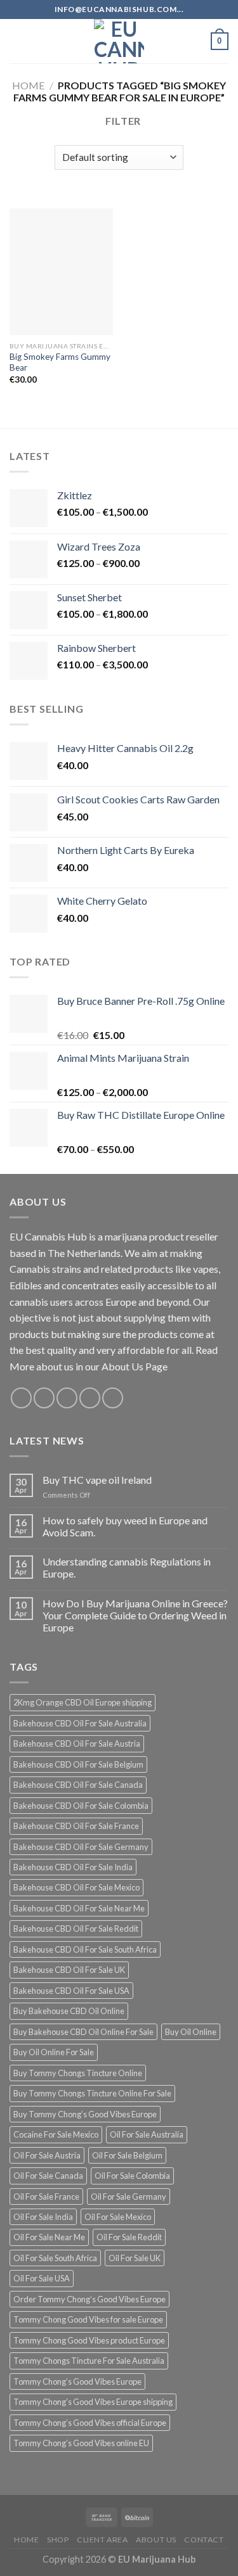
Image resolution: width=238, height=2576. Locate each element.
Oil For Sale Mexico (118, 2217)
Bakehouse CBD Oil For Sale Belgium (78, 1764)
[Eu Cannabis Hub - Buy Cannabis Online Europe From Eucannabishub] (119, 41)
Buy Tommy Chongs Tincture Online (78, 2073)
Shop (58, 2540)
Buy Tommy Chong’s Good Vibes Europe (85, 2114)
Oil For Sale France (46, 2197)
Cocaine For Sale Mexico (56, 2134)
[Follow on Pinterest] (113, 1398)
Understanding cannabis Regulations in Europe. (127, 1567)
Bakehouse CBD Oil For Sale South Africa (85, 1949)
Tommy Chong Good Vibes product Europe (89, 2340)
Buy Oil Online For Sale (54, 2052)
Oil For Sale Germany (129, 2197)
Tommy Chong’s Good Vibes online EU (81, 2443)
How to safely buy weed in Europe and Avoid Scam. (125, 1526)
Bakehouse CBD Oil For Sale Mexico (76, 1887)
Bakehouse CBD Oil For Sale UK (69, 1970)
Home (28, 85)
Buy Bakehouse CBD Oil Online (69, 2011)
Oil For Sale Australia (147, 2134)
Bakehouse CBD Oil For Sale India (73, 1867)
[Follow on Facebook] (21, 1398)
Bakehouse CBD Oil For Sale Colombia (81, 1806)
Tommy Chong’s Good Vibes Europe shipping (93, 2402)
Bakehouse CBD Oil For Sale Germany (81, 1847)
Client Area (102, 2540)
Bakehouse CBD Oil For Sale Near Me (79, 1908)
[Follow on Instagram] (44, 1398)
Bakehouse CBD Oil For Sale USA (71, 1991)
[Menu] (17, 41)
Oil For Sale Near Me (49, 2237)
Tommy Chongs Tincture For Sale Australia (89, 2361)
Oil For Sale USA (42, 2278)
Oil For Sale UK (135, 2258)
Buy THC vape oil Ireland (97, 1480)
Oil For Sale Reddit (129, 2237)
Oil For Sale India (43, 2217)
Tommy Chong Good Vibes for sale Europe (88, 2319)
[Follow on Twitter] (67, 1398)
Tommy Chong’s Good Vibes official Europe (90, 2423)
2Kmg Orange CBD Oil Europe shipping (83, 1702)
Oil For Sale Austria (47, 2155)
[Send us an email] (90, 1398)
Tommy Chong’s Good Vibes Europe (77, 2382)
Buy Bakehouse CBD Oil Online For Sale (83, 2032)
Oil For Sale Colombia (132, 2176)
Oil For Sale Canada (48, 2176)
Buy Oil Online (191, 2032)
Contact (204, 2540)
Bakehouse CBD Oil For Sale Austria (77, 1744)
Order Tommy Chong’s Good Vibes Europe (89, 2299)
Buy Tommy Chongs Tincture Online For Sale (92, 2093)
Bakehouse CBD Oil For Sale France (76, 1826)
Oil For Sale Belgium (127, 2155)
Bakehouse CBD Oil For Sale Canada (78, 1785)
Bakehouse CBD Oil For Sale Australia (80, 1723)
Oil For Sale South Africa (55, 2258)
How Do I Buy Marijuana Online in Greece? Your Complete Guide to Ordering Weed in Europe (135, 1615)
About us (156, 2540)
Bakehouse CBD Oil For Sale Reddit (76, 1929)
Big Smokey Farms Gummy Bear (60, 362)
